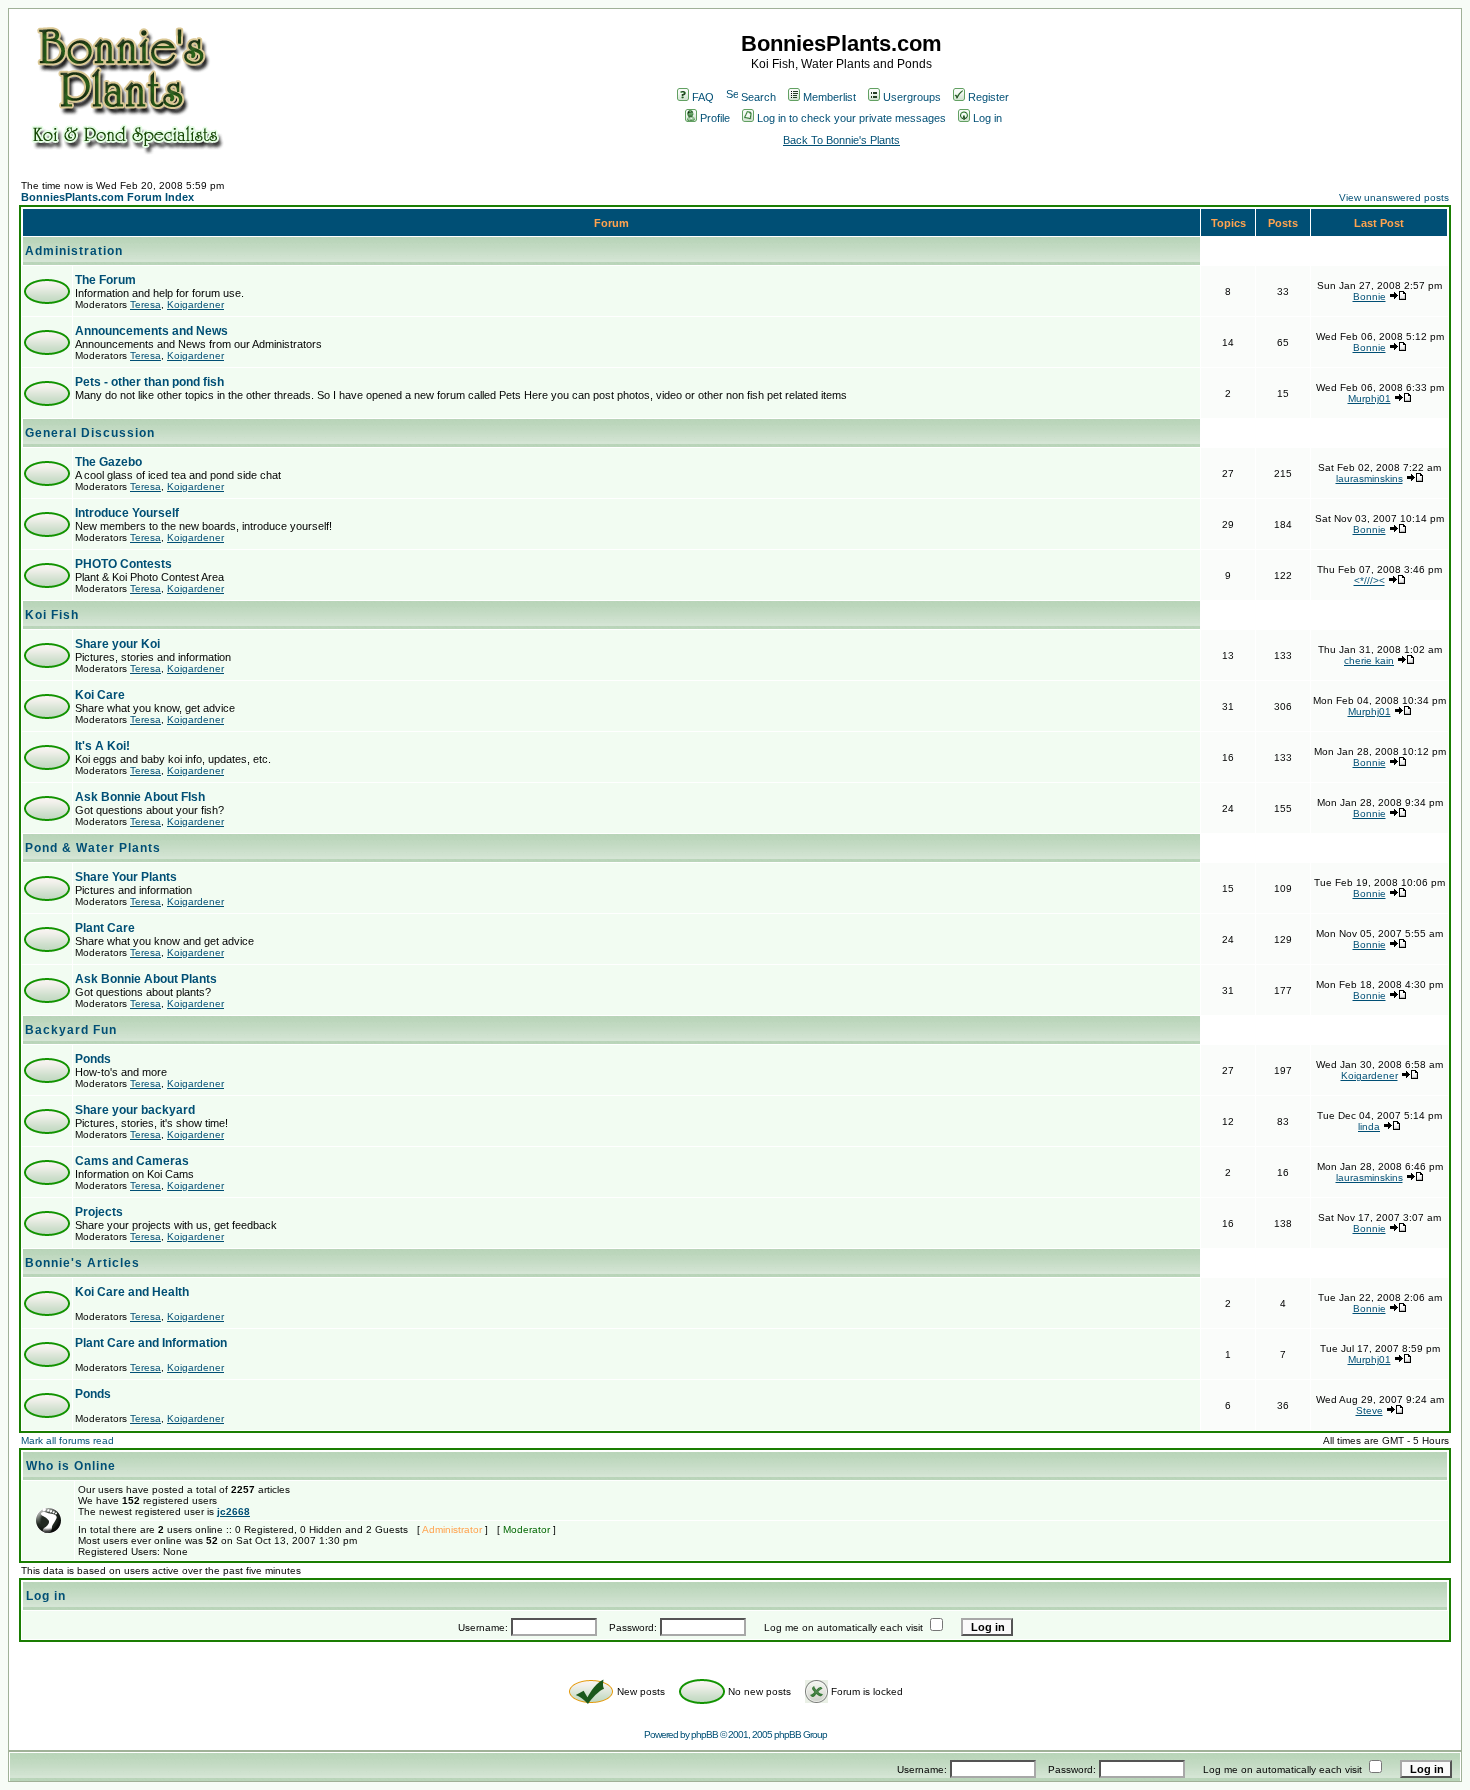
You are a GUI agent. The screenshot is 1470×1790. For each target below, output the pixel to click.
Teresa (145, 304)
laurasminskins (1369, 478)
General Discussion (90, 433)
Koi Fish (52, 615)
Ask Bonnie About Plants (146, 979)
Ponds (93, 1059)
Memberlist (829, 97)
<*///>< (1369, 580)
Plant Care (105, 928)
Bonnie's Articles (82, 1263)
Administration (74, 251)
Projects (99, 1212)
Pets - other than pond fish (149, 382)
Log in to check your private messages (851, 118)
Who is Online (71, 1466)
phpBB (704, 1734)
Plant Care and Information (151, 1343)
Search (758, 97)
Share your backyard (135, 1110)
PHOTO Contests (123, 564)
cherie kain (1369, 660)
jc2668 (233, 1511)
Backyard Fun (71, 1030)
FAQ (703, 97)
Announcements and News (151, 331)
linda (1369, 1126)
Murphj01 (1369, 398)
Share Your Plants (126, 877)
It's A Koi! (102, 746)
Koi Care (100, 695)
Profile (715, 118)
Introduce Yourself (127, 513)
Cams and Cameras (132, 1161)
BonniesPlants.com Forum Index (107, 197)
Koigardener (195, 304)
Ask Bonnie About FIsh (140, 797)
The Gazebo (108, 462)
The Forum (105, 280)
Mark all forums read (67, 1440)
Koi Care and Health (132, 1292)
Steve (1369, 1410)
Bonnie (1369, 296)
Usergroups (912, 97)
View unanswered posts (1394, 197)
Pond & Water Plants (93, 848)
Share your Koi (117, 644)
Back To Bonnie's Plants (841, 140)
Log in (987, 118)
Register (988, 97)
